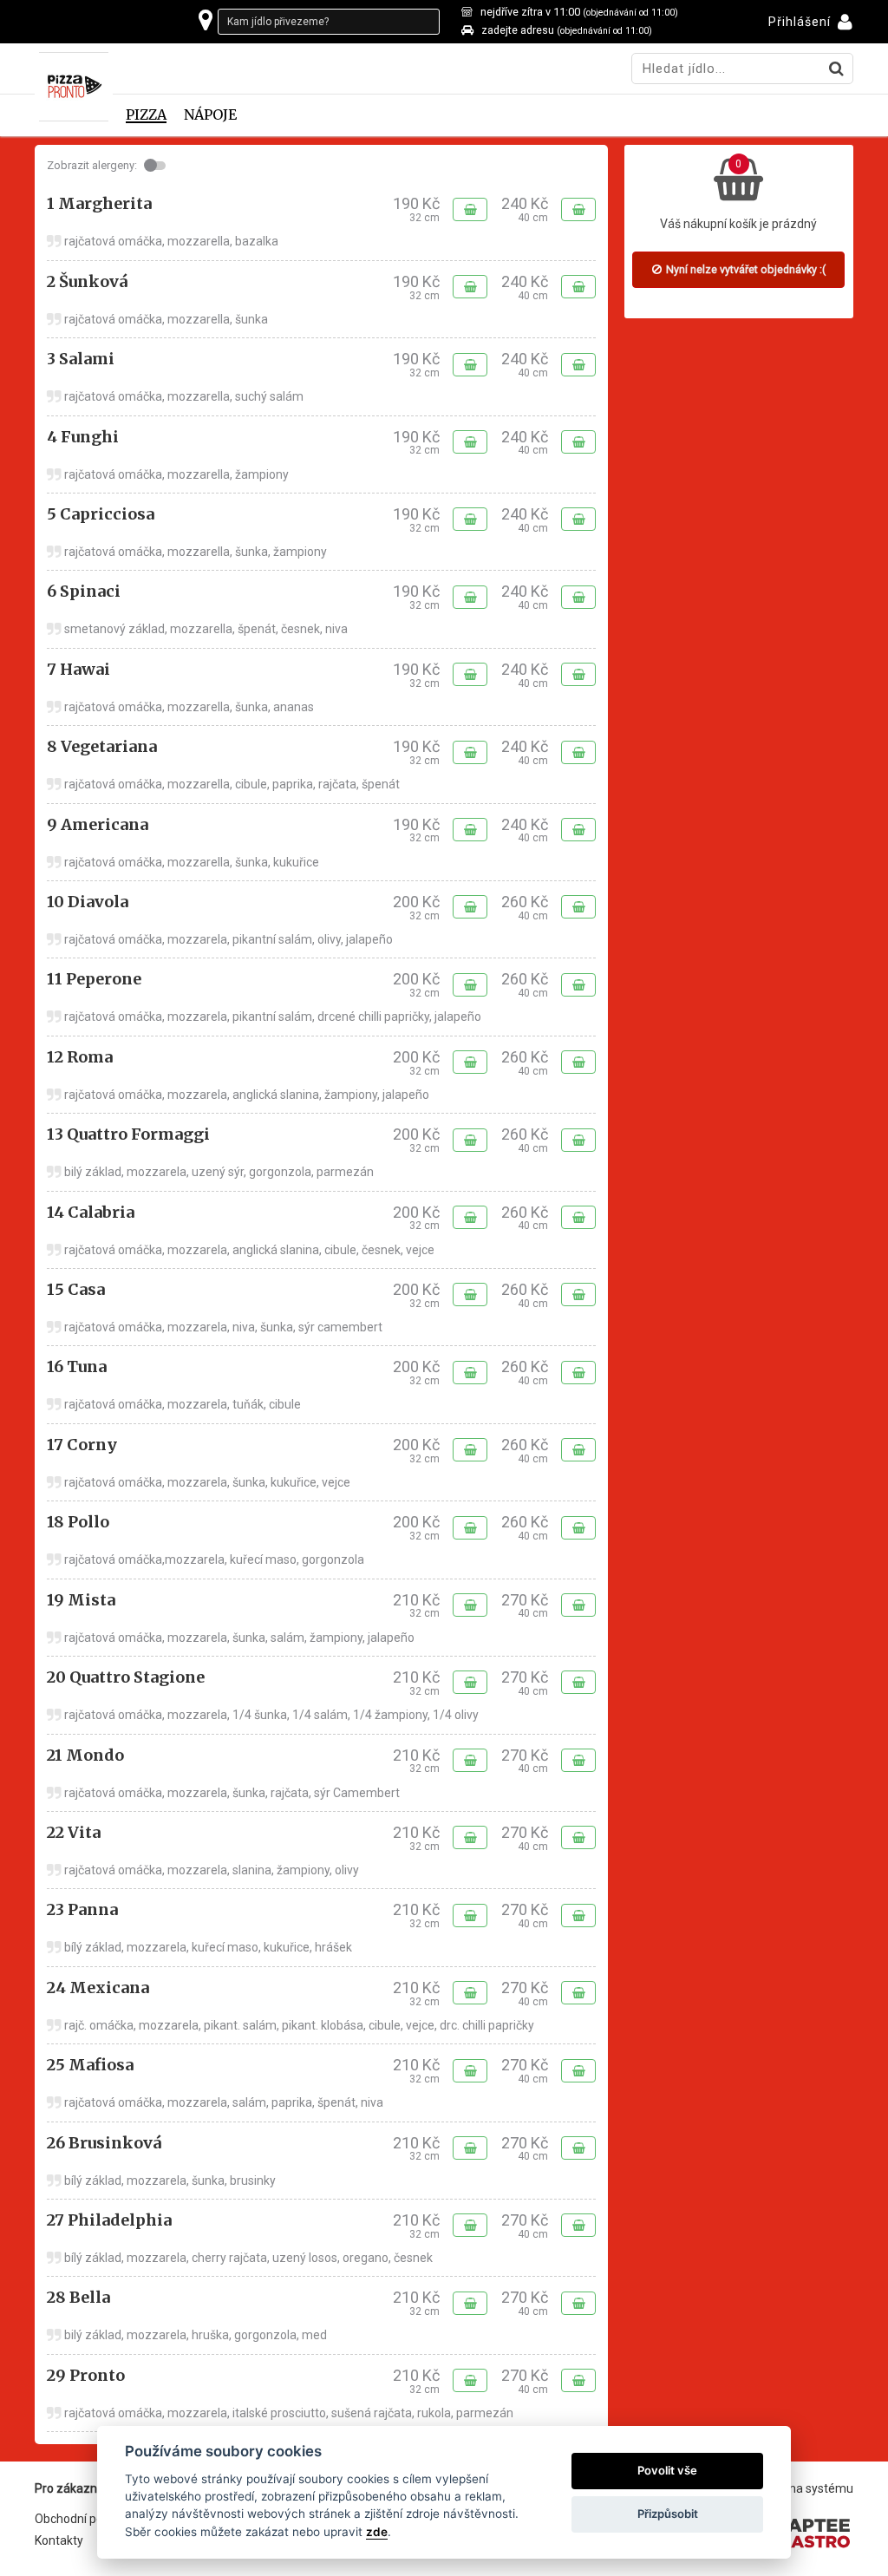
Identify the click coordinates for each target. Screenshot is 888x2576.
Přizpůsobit (668, 2514)
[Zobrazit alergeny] (157, 166)
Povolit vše (667, 2470)
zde (377, 2532)
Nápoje (210, 115)
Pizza (146, 115)
